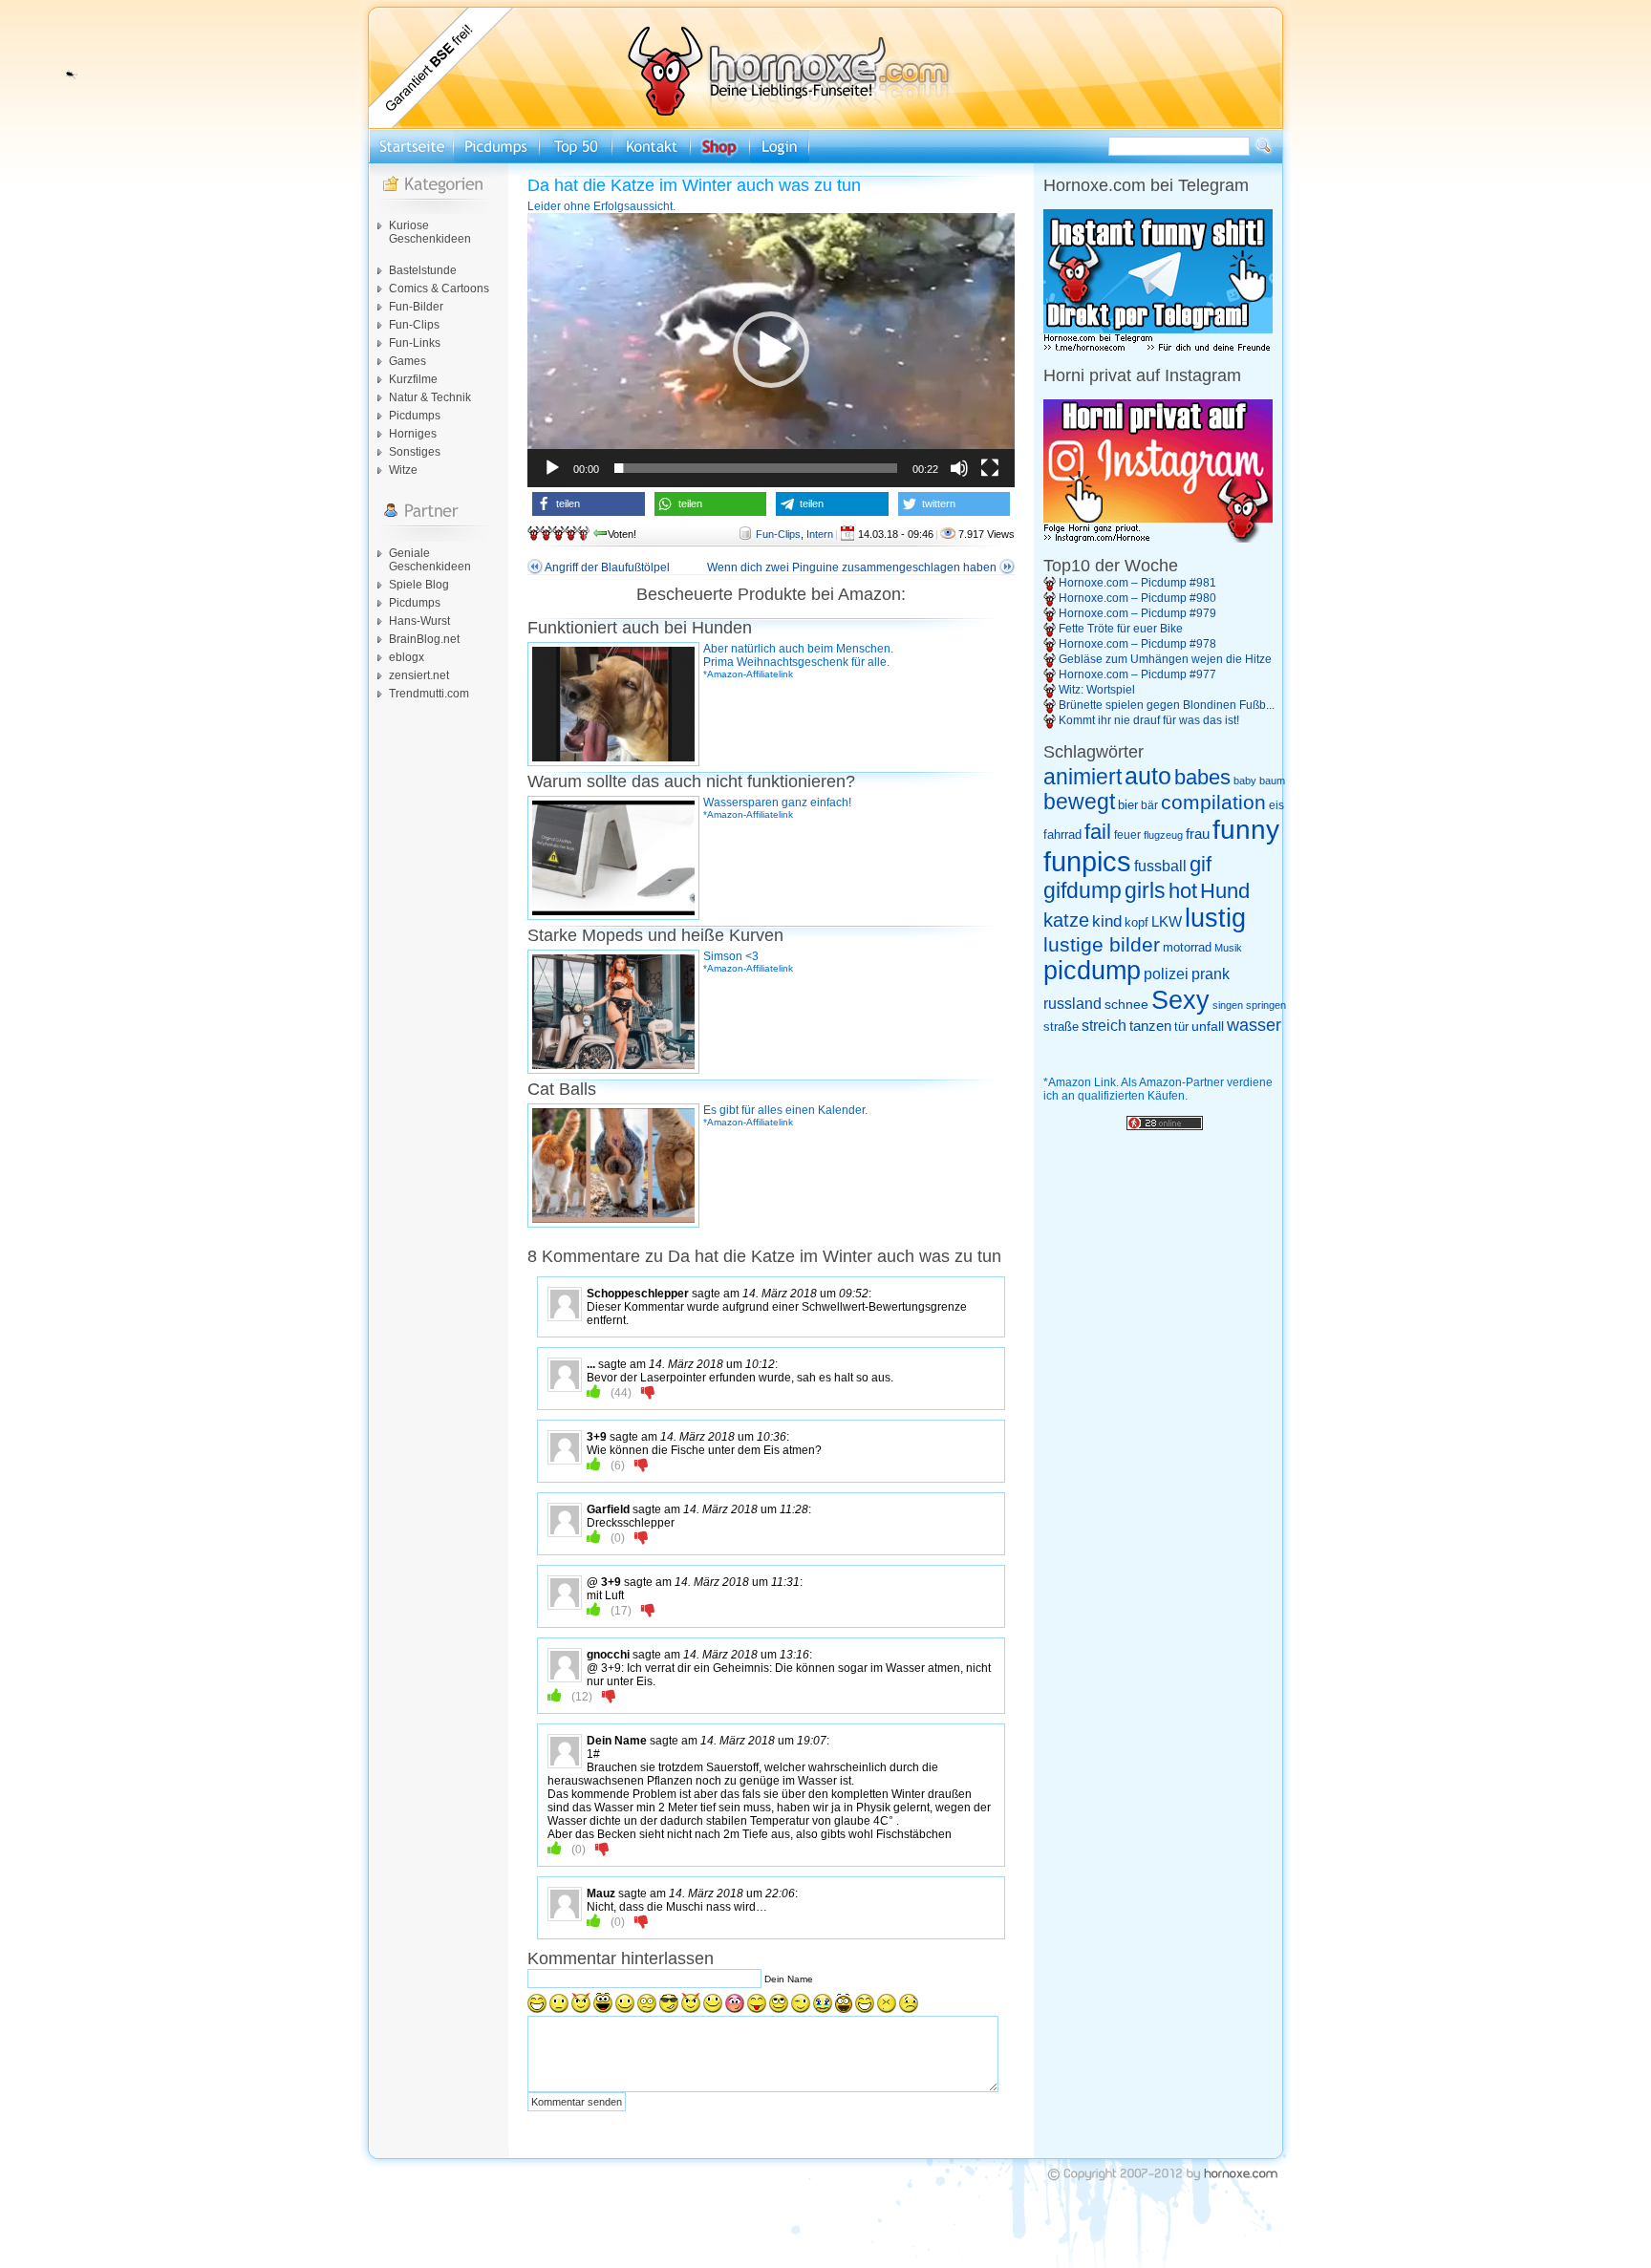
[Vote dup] (594, 1392)
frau (1198, 834)
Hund (1225, 891)
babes (1202, 777)
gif (1201, 865)
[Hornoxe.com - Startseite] (825, 125)
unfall (1208, 1026)
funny (1246, 830)
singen (1228, 1005)
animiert (1083, 777)
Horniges (413, 434)
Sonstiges (415, 452)
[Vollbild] (990, 468)
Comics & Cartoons (439, 289)
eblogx (407, 657)
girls (1145, 891)
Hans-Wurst (419, 621)
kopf (1136, 922)
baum (1272, 781)
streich (1104, 1025)
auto (1148, 776)
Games (407, 361)
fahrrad (1062, 834)
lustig (1215, 918)
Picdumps (415, 416)
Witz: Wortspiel (1097, 690)
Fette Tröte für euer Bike (1121, 629)
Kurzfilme (413, 379)
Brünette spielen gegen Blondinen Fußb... (1167, 705)
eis (1276, 805)
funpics (1087, 861)
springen (1266, 1005)
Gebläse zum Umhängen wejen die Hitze (1165, 659)
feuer (1127, 835)
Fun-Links (415, 343)
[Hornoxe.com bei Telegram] (1158, 349)
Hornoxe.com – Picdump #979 (1137, 613)
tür (1181, 1027)
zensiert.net (419, 675)
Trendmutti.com (429, 694)
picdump (1092, 971)
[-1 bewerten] (648, 1392)
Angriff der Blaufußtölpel (607, 567)
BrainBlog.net (424, 639)
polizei (1166, 974)
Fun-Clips (414, 325)
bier (1128, 805)
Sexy (1180, 1000)
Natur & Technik (430, 397)
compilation (1213, 802)
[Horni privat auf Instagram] (1158, 539)
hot (1183, 891)
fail (1098, 832)
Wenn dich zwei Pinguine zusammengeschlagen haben (852, 567)
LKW (1167, 921)
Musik (1228, 948)
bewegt (1079, 802)
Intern (820, 534)
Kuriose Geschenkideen (430, 232)
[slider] (756, 468)
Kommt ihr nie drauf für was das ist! (1149, 720)
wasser (1254, 1025)
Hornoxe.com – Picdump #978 (1137, 644)
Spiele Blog (419, 585)
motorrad (1187, 947)
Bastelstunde (423, 270)
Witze (403, 470)
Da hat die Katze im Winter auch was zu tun (694, 185)
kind (1107, 921)
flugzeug (1163, 835)
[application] (771, 350)
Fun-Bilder (416, 307)
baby (1245, 781)
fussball (1160, 866)
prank (1211, 974)
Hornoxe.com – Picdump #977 (1137, 674)
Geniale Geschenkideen (430, 560)
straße (1061, 1027)
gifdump (1083, 890)
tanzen (1150, 1026)
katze (1066, 920)
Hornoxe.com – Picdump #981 (1137, 583)
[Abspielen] (552, 468)
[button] (771, 350)
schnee (1126, 1004)
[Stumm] (959, 468)
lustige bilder (1102, 944)
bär (1149, 805)
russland (1072, 1004)
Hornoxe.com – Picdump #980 (1137, 598)
